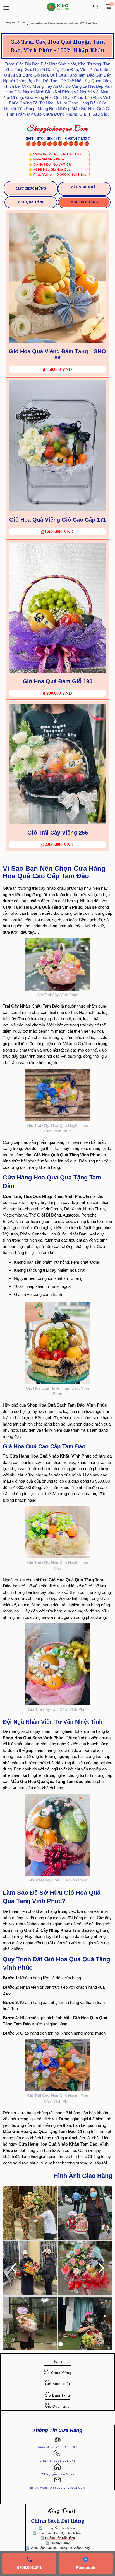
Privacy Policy (60, 2543)
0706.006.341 (29, 2568)
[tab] (31, 189)
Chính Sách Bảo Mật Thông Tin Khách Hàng (60, 2548)
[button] (6, 7)
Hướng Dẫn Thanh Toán (60, 2528)
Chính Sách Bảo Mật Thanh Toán (60, 2533)
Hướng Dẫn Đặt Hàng (60, 2538)
